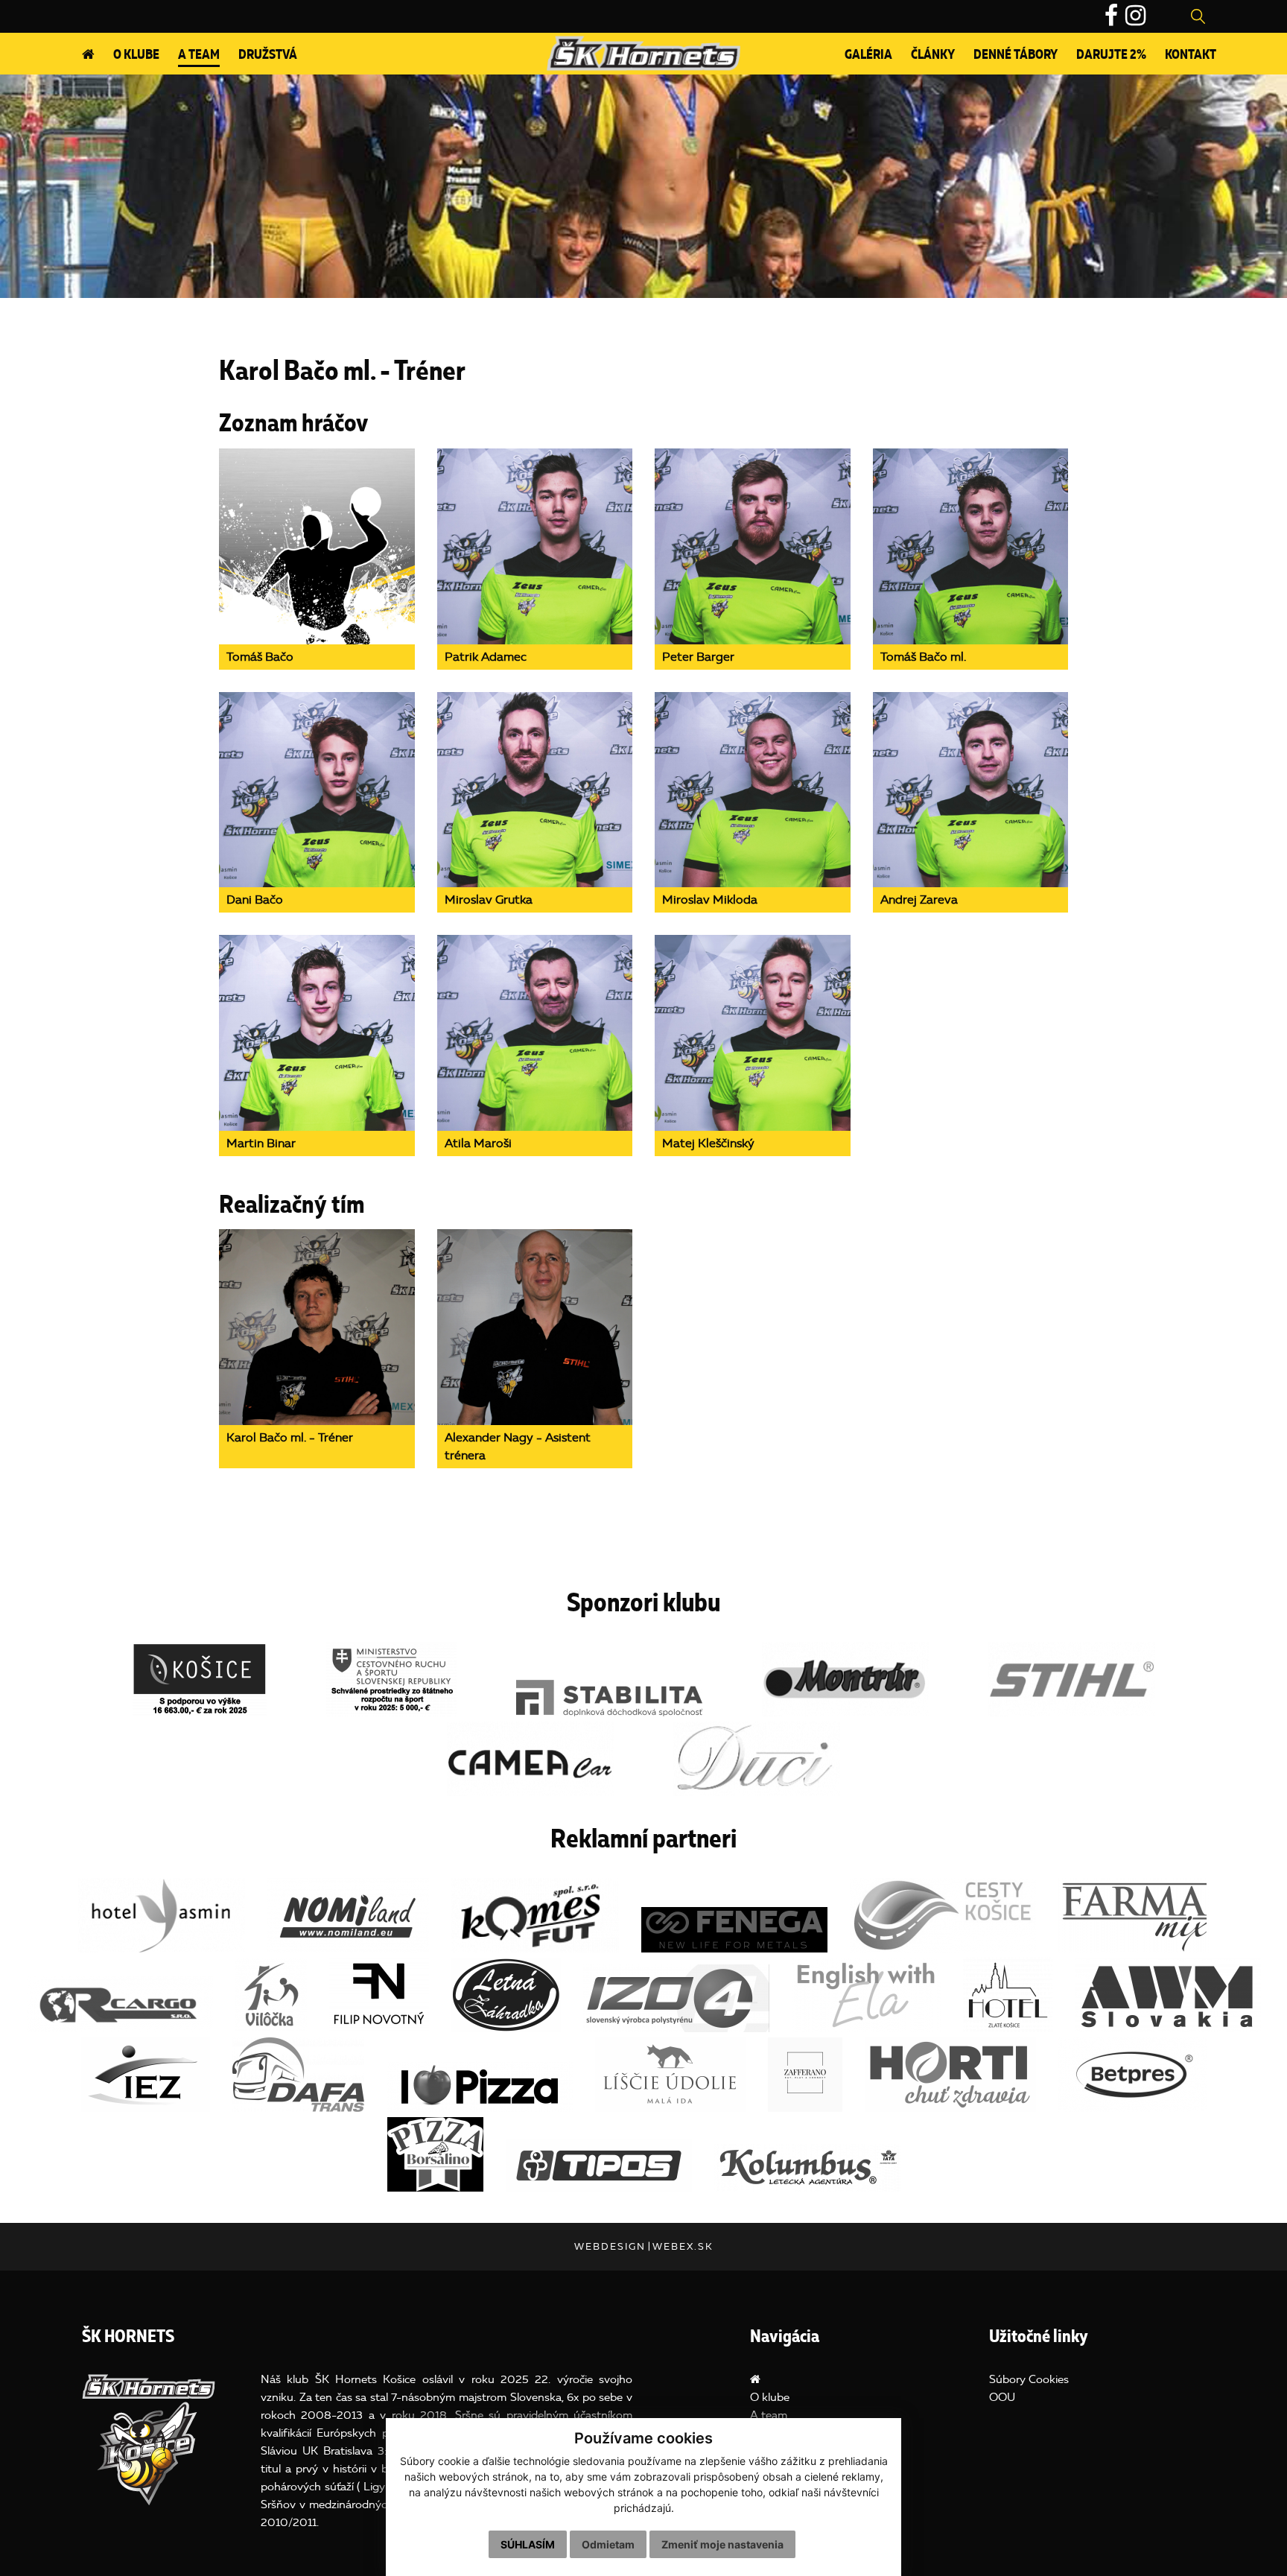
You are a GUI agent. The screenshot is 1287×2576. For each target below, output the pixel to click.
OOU (1002, 2397)
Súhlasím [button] (528, 2544)
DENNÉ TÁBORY (1016, 55)
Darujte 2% (1111, 55)
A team (199, 55)
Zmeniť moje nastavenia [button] (722, 2544)
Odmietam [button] (608, 2544)
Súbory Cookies (1029, 2379)
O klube (136, 55)
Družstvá (268, 55)
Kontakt (1191, 55)
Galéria (868, 55)
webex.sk (683, 2246)
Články (933, 55)
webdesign (610, 2246)
